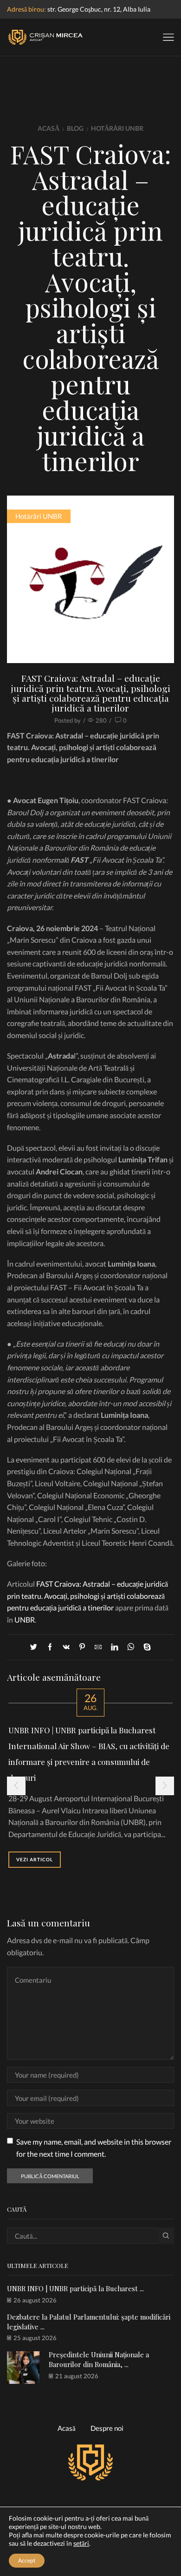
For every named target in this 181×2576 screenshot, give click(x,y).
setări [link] (81, 2543)
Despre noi (107, 2428)
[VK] (66, 1647)
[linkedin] (114, 1647)
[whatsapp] (131, 1647)
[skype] (145, 1647)
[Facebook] (50, 1647)
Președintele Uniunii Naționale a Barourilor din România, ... (99, 2359)
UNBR (25, 1620)
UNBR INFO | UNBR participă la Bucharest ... (75, 2288)
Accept (27, 2560)
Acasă (48, 128)
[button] (16, 1786)
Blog (75, 128)
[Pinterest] (82, 1647)
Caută (166, 2235)
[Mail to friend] (98, 1647)
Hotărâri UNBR (117, 128)
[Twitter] (36, 1647)
